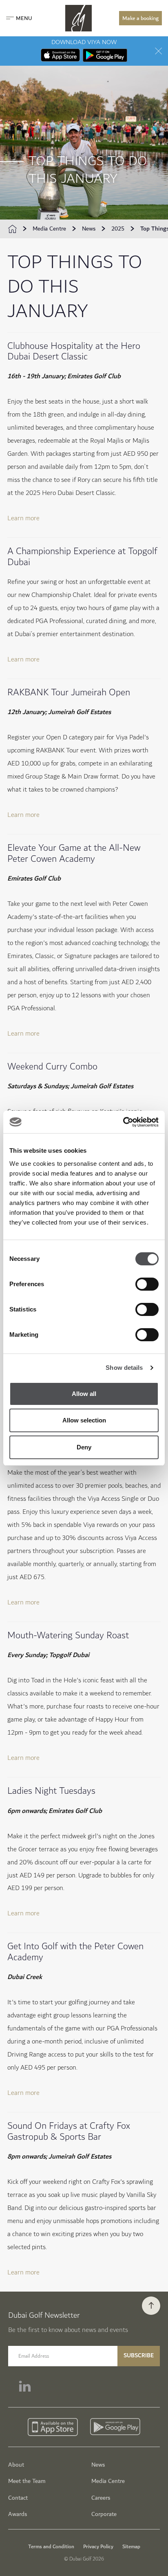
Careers (101, 2498)
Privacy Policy (98, 2547)
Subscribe (139, 2355)
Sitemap (131, 2547)
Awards (18, 2514)
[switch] (147, 1284)
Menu (24, 18)
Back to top (151, 2306)
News (89, 229)
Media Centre (49, 229)
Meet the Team (27, 2481)
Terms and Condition (51, 2547)
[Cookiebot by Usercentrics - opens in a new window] (123, 1122)
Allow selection (84, 1420)
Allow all (84, 1394)
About (16, 2465)
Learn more (23, 518)
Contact (18, 2498)
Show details (124, 1368)
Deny (84, 1447)
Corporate (104, 2514)
